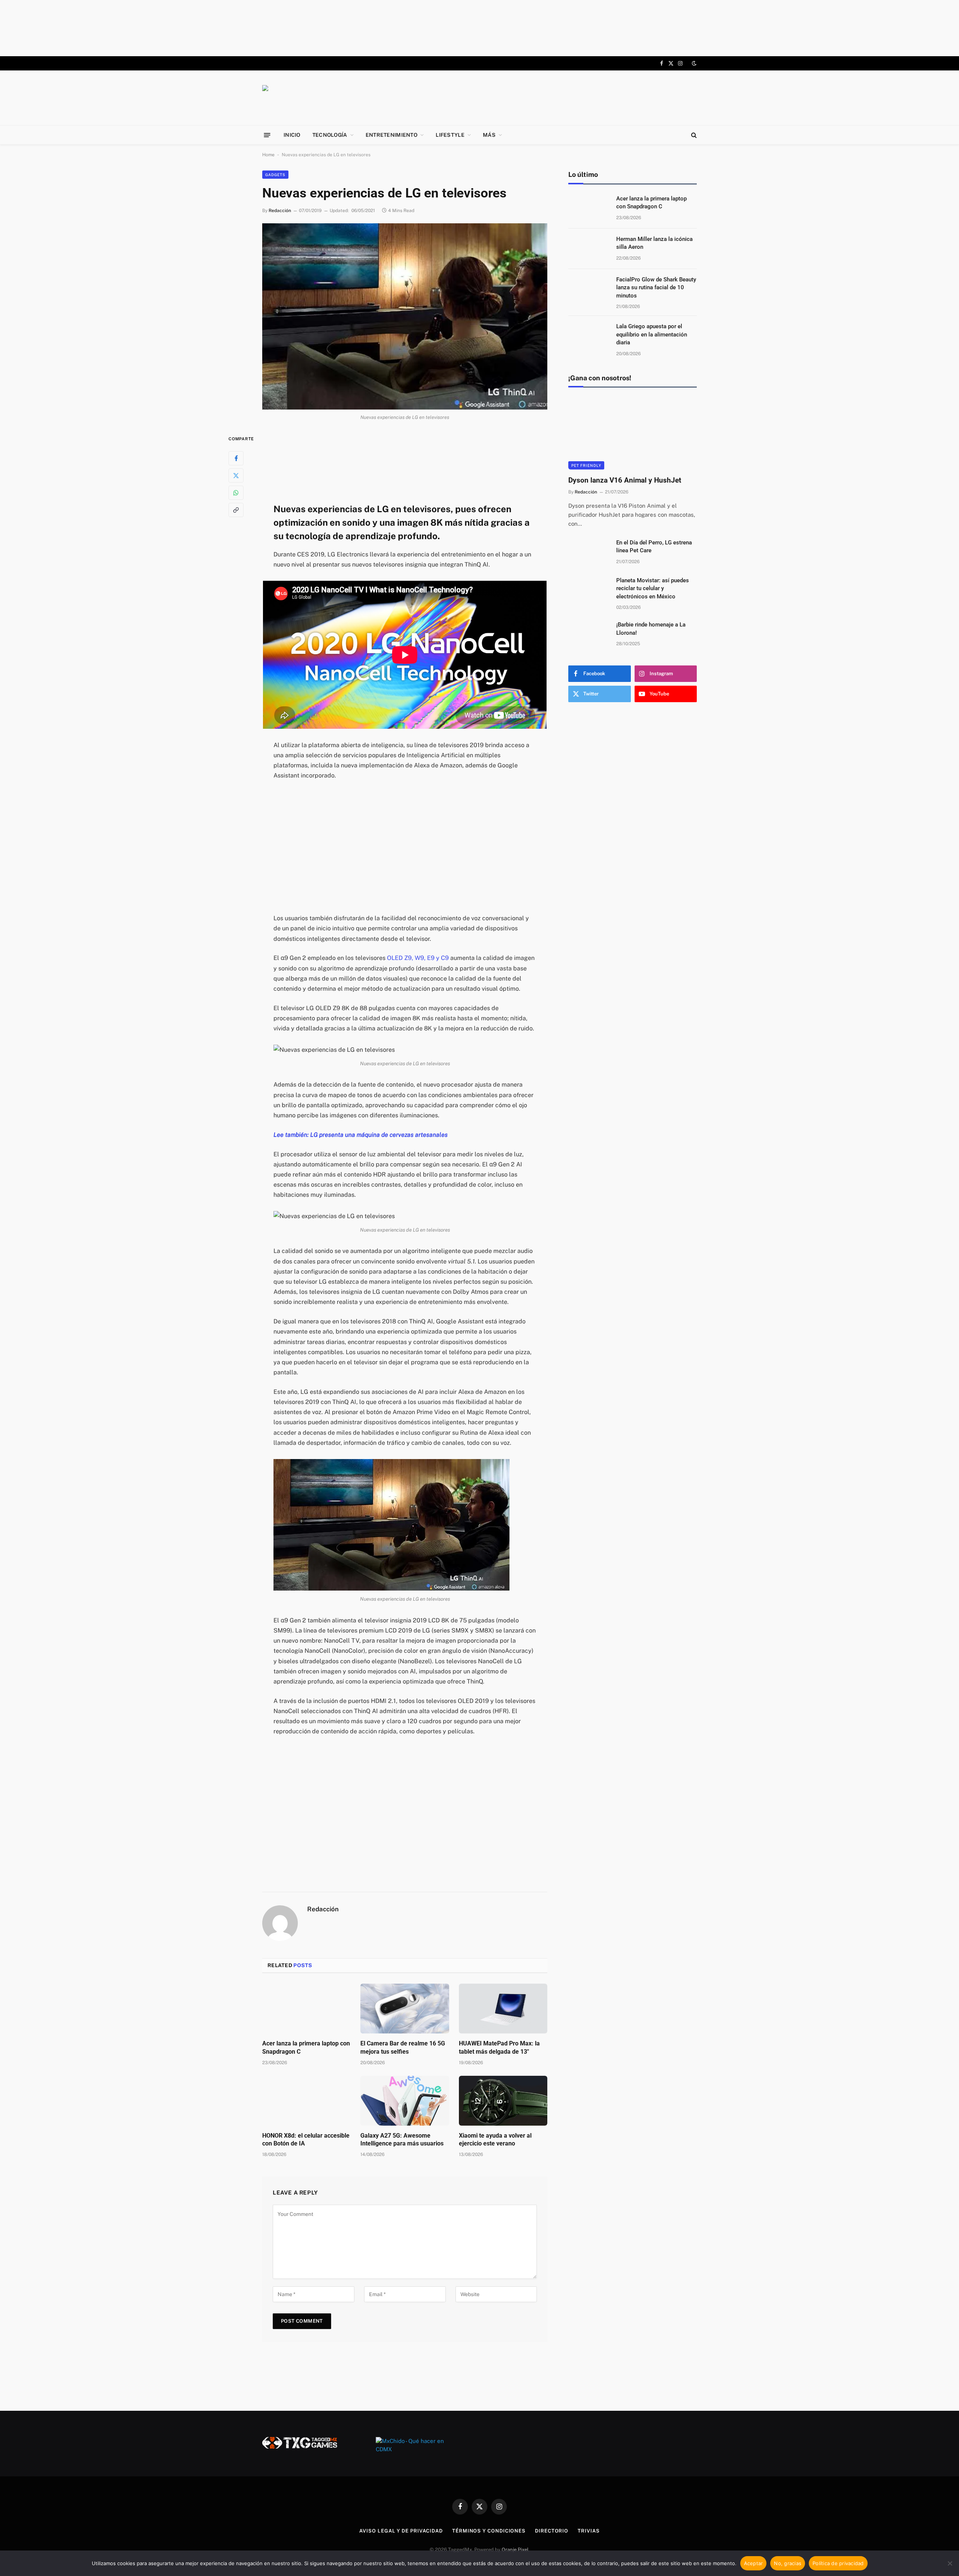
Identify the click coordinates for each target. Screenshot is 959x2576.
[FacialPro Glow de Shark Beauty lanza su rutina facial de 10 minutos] (589, 289)
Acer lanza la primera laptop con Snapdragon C (306, 2047)
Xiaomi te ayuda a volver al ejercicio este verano (495, 2140)
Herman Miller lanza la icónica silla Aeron (654, 243)
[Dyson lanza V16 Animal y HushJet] (633, 433)
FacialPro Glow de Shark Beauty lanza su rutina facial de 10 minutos (656, 288)
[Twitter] (236, 475)
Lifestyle (450, 135)
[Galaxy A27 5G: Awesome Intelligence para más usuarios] (405, 2101)
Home (268, 155)
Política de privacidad (838, 2563)
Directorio (552, 2531)
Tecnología (330, 135)
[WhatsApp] (236, 493)
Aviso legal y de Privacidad (401, 2531)
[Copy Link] (236, 510)
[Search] (693, 135)
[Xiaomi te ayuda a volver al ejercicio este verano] (503, 2101)
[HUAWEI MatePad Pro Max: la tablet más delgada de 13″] (503, 2009)
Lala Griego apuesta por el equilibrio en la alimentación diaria (652, 334)
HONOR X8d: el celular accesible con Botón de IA (306, 2140)
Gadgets (275, 175)
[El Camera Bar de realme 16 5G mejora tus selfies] (405, 2009)
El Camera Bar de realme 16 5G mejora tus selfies (403, 2047)
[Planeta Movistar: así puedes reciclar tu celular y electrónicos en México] (589, 590)
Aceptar (754, 2563)
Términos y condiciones (489, 2531)
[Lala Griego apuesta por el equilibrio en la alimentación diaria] (589, 336)
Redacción (280, 211)
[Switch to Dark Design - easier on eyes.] (693, 63)
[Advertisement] (479, 28)
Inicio (292, 135)
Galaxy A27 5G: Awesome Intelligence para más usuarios (402, 2140)
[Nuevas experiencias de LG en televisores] (405, 317)
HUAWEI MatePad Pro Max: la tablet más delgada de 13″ (499, 2047)
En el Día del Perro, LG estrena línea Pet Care (654, 546)
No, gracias (788, 2563)
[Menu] (267, 135)
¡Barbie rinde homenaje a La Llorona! (651, 629)
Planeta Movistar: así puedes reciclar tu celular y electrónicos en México (653, 588)
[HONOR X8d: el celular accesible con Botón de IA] (306, 2101)
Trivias (589, 2531)
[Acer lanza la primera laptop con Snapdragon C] (306, 2009)
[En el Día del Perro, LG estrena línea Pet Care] (589, 552)
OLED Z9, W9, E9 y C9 (418, 958)
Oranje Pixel (515, 2550)
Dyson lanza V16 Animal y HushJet (625, 480)
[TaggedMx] (322, 98)
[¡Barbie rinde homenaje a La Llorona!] (589, 634)
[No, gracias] (950, 2563)
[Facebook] (236, 458)
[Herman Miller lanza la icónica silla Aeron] (589, 249)
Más (489, 135)
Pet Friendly (586, 465)
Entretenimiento (391, 135)
